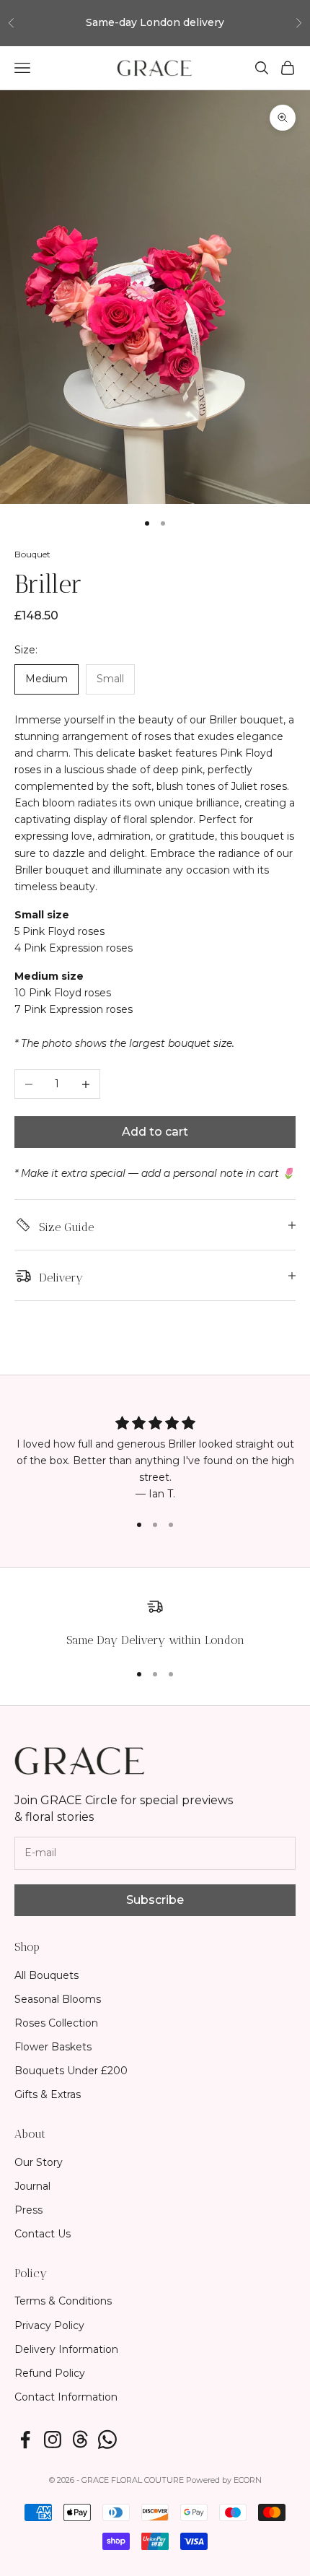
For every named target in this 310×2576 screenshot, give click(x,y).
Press (28, 2210)
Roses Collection (56, 2023)
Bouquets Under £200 (71, 2071)
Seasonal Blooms (58, 1999)
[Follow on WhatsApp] (107, 2440)
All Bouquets (46, 1975)
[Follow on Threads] (80, 2440)
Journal (32, 2186)
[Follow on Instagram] (53, 2440)
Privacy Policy (49, 2325)
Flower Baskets (53, 2047)
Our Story (39, 2162)
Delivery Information (66, 2349)
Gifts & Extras (48, 2094)
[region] (155, 1623)
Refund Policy (50, 2373)
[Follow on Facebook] (25, 2440)
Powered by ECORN (224, 2480)
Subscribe (155, 1900)
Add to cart (155, 1132)
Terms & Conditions (63, 2301)
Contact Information (66, 2397)
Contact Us (43, 2234)
